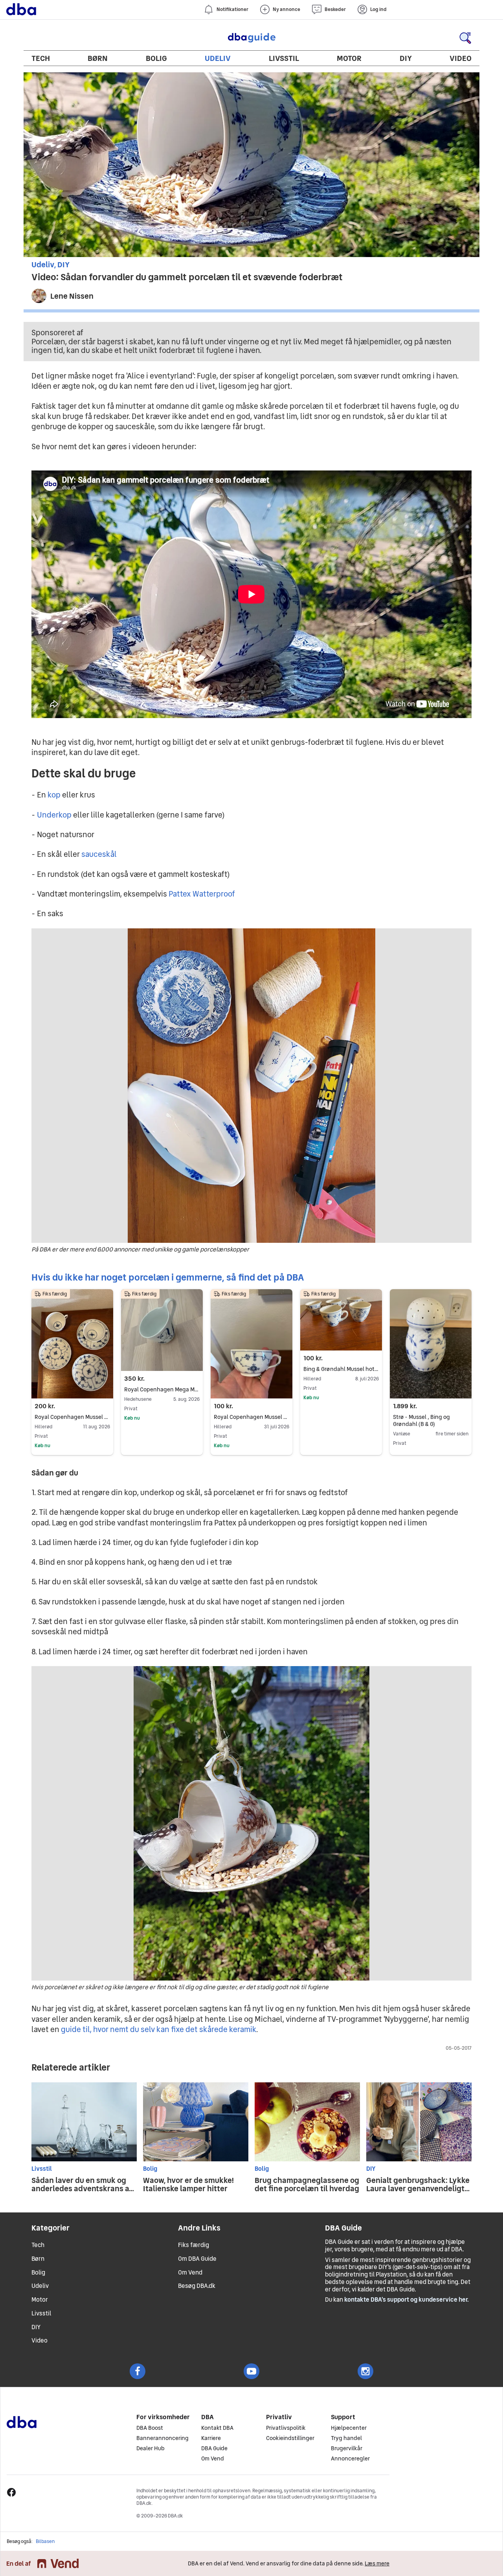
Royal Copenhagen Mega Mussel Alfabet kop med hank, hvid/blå (162, 1389)
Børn (98, 58)
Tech (41, 58)
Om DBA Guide (197, 2259)
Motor (349, 58)
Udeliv (218, 58)
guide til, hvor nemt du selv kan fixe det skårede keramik (159, 2029)
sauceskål (99, 854)
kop (54, 795)
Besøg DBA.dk (197, 2286)
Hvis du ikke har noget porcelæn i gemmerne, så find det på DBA (168, 1277)
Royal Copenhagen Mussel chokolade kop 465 (72, 1417)
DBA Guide (251, 38)
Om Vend (190, 2272)
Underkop (54, 815)
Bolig (156, 58)
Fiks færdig (194, 2245)
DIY (406, 58)
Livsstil (284, 58)
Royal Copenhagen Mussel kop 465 (251, 1417)
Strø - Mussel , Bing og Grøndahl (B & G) (421, 1420)
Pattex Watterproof (202, 894)
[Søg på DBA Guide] (465, 38)
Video (461, 58)
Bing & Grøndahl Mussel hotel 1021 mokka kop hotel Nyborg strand (341, 1369)
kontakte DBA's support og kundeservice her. (407, 2299)
